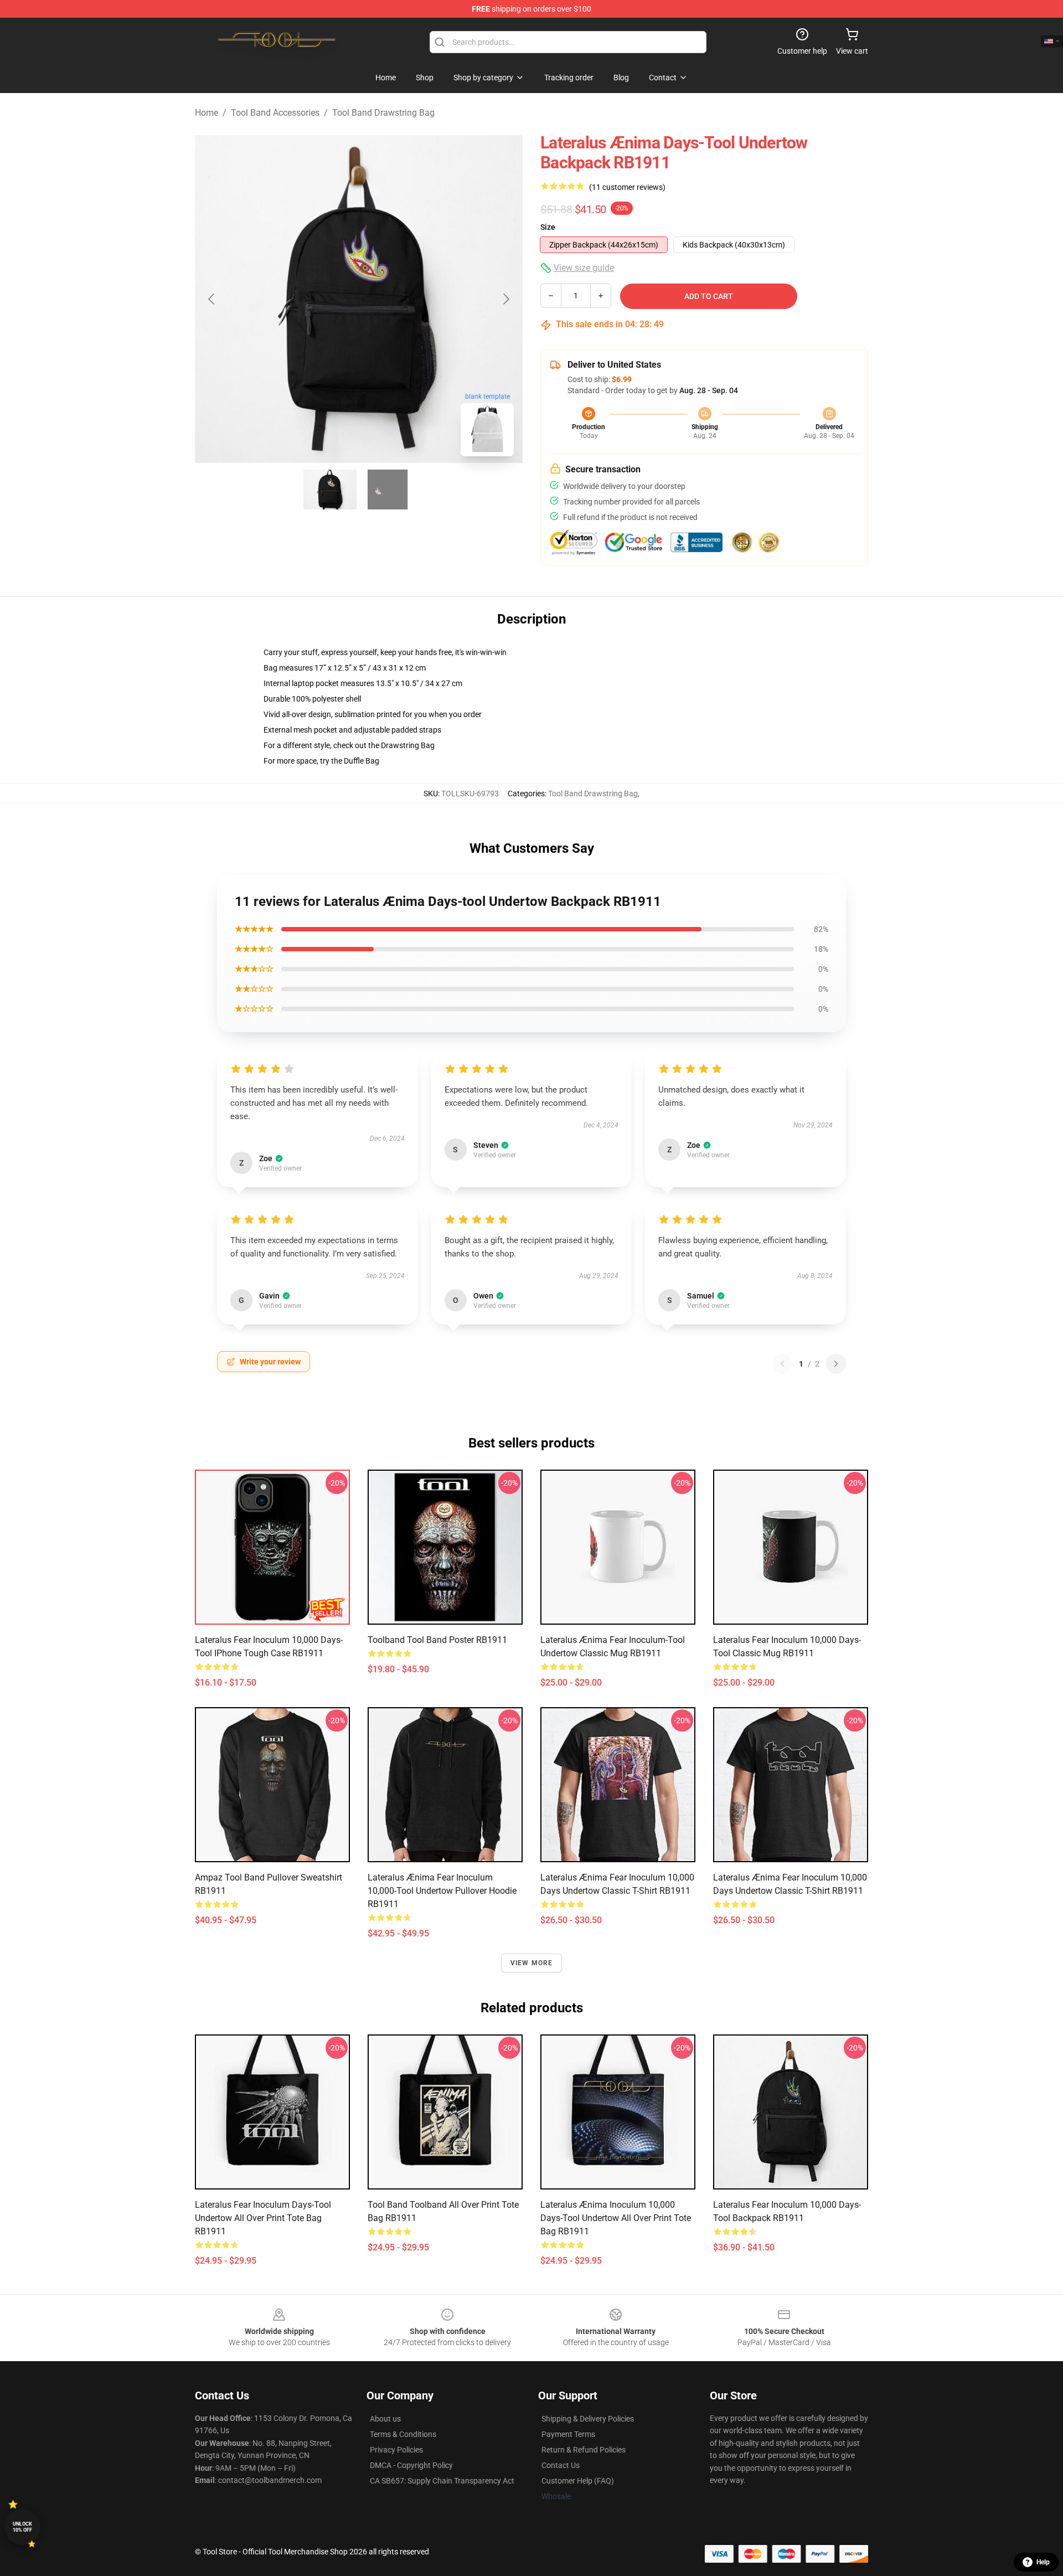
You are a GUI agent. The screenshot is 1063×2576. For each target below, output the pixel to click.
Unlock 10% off (22, 2527)
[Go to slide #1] (330, 490)
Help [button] (1043, 2562)
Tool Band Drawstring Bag (383, 113)
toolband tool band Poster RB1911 (437, 1640)
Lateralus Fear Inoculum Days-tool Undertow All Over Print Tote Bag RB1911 (263, 2218)
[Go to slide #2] (388, 490)
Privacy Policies (396, 2450)
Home (207, 113)
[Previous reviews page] (782, 1364)
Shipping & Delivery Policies (588, 2419)
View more (532, 1963)
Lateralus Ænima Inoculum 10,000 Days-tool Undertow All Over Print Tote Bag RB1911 (616, 2218)
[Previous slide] (212, 299)
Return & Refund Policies (584, 2450)
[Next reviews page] (836, 1364)
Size (548, 227)
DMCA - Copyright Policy (411, 2465)
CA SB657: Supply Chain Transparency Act (442, 2481)
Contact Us (561, 2465)
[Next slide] (505, 299)
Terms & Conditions (403, 2434)
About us (385, 2419)
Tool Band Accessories (275, 113)
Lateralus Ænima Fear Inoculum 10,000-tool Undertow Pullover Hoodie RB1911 (442, 1891)
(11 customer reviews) (627, 187)
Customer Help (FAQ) (578, 2481)
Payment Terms (568, 2434)
